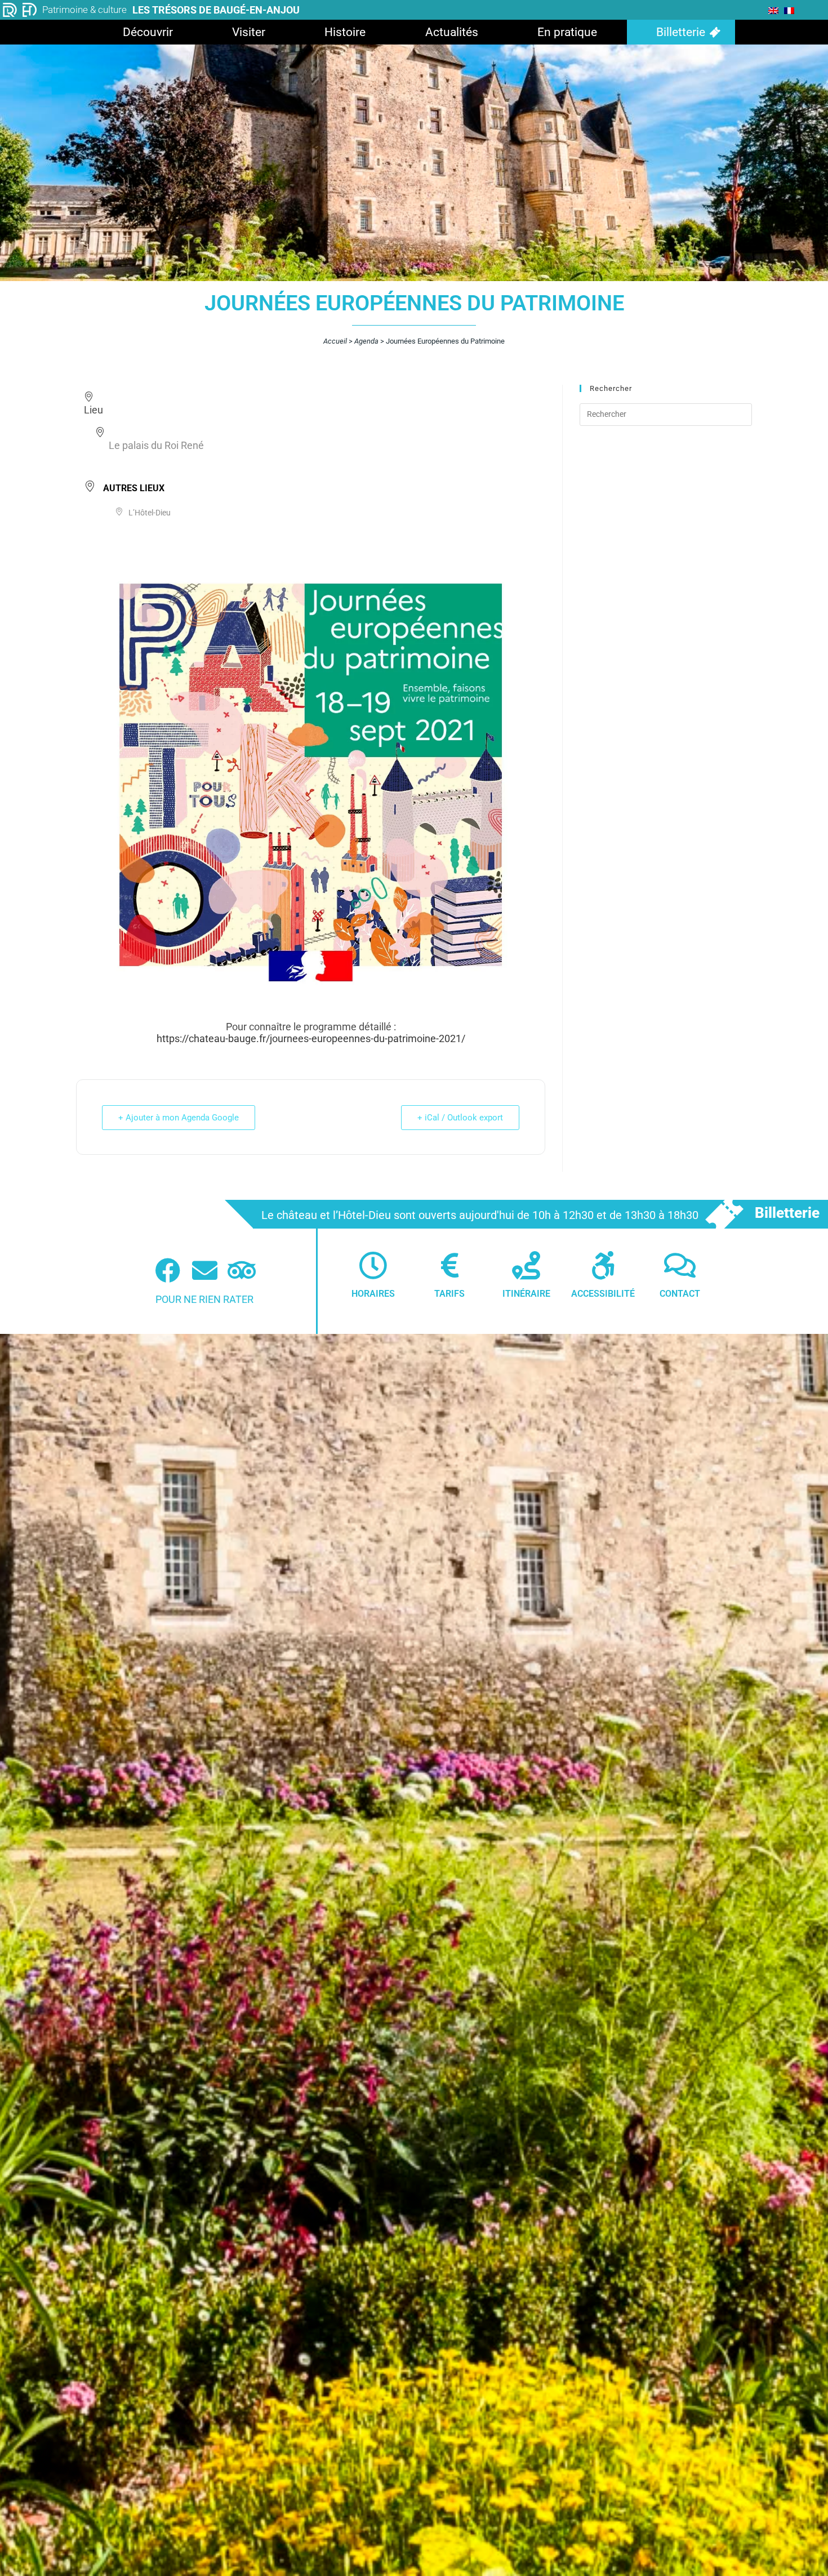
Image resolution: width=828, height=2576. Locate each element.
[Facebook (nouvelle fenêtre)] (168, 1271)
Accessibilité (603, 1294)
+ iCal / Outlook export (460, 1118)
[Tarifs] (449, 1265)
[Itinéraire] (526, 1265)
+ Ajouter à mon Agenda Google (179, 1118)
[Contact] (680, 1265)
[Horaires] (373, 1265)
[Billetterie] (724, 1214)
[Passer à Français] (789, 10)
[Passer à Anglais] (773, 10)
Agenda (366, 341)
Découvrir (148, 32)
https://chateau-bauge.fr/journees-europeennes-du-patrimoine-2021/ (311, 1038)
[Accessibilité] (603, 1265)
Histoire (345, 32)
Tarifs (449, 1294)
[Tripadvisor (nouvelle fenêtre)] (242, 1271)
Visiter (249, 32)
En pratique (567, 32)
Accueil (335, 341)
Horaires (373, 1294)
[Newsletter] (205, 1271)
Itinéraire (526, 1294)
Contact (680, 1294)
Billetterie (681, 32)
